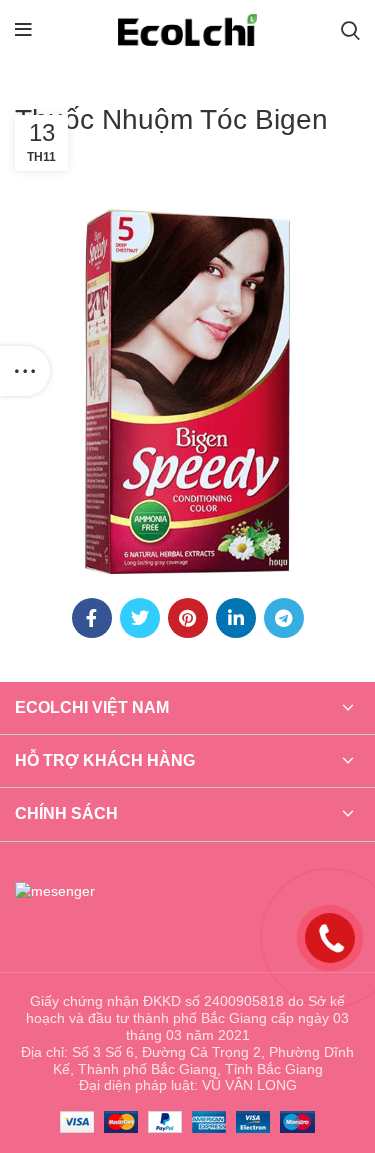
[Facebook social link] (92, 618)
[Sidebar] (25, 371)
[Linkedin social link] (236, 618)
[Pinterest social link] (188, 618)
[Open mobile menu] (23, 30)
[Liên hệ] (330, 937)
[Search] (350, 30)
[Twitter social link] (140, 618)
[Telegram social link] (284, 618)
